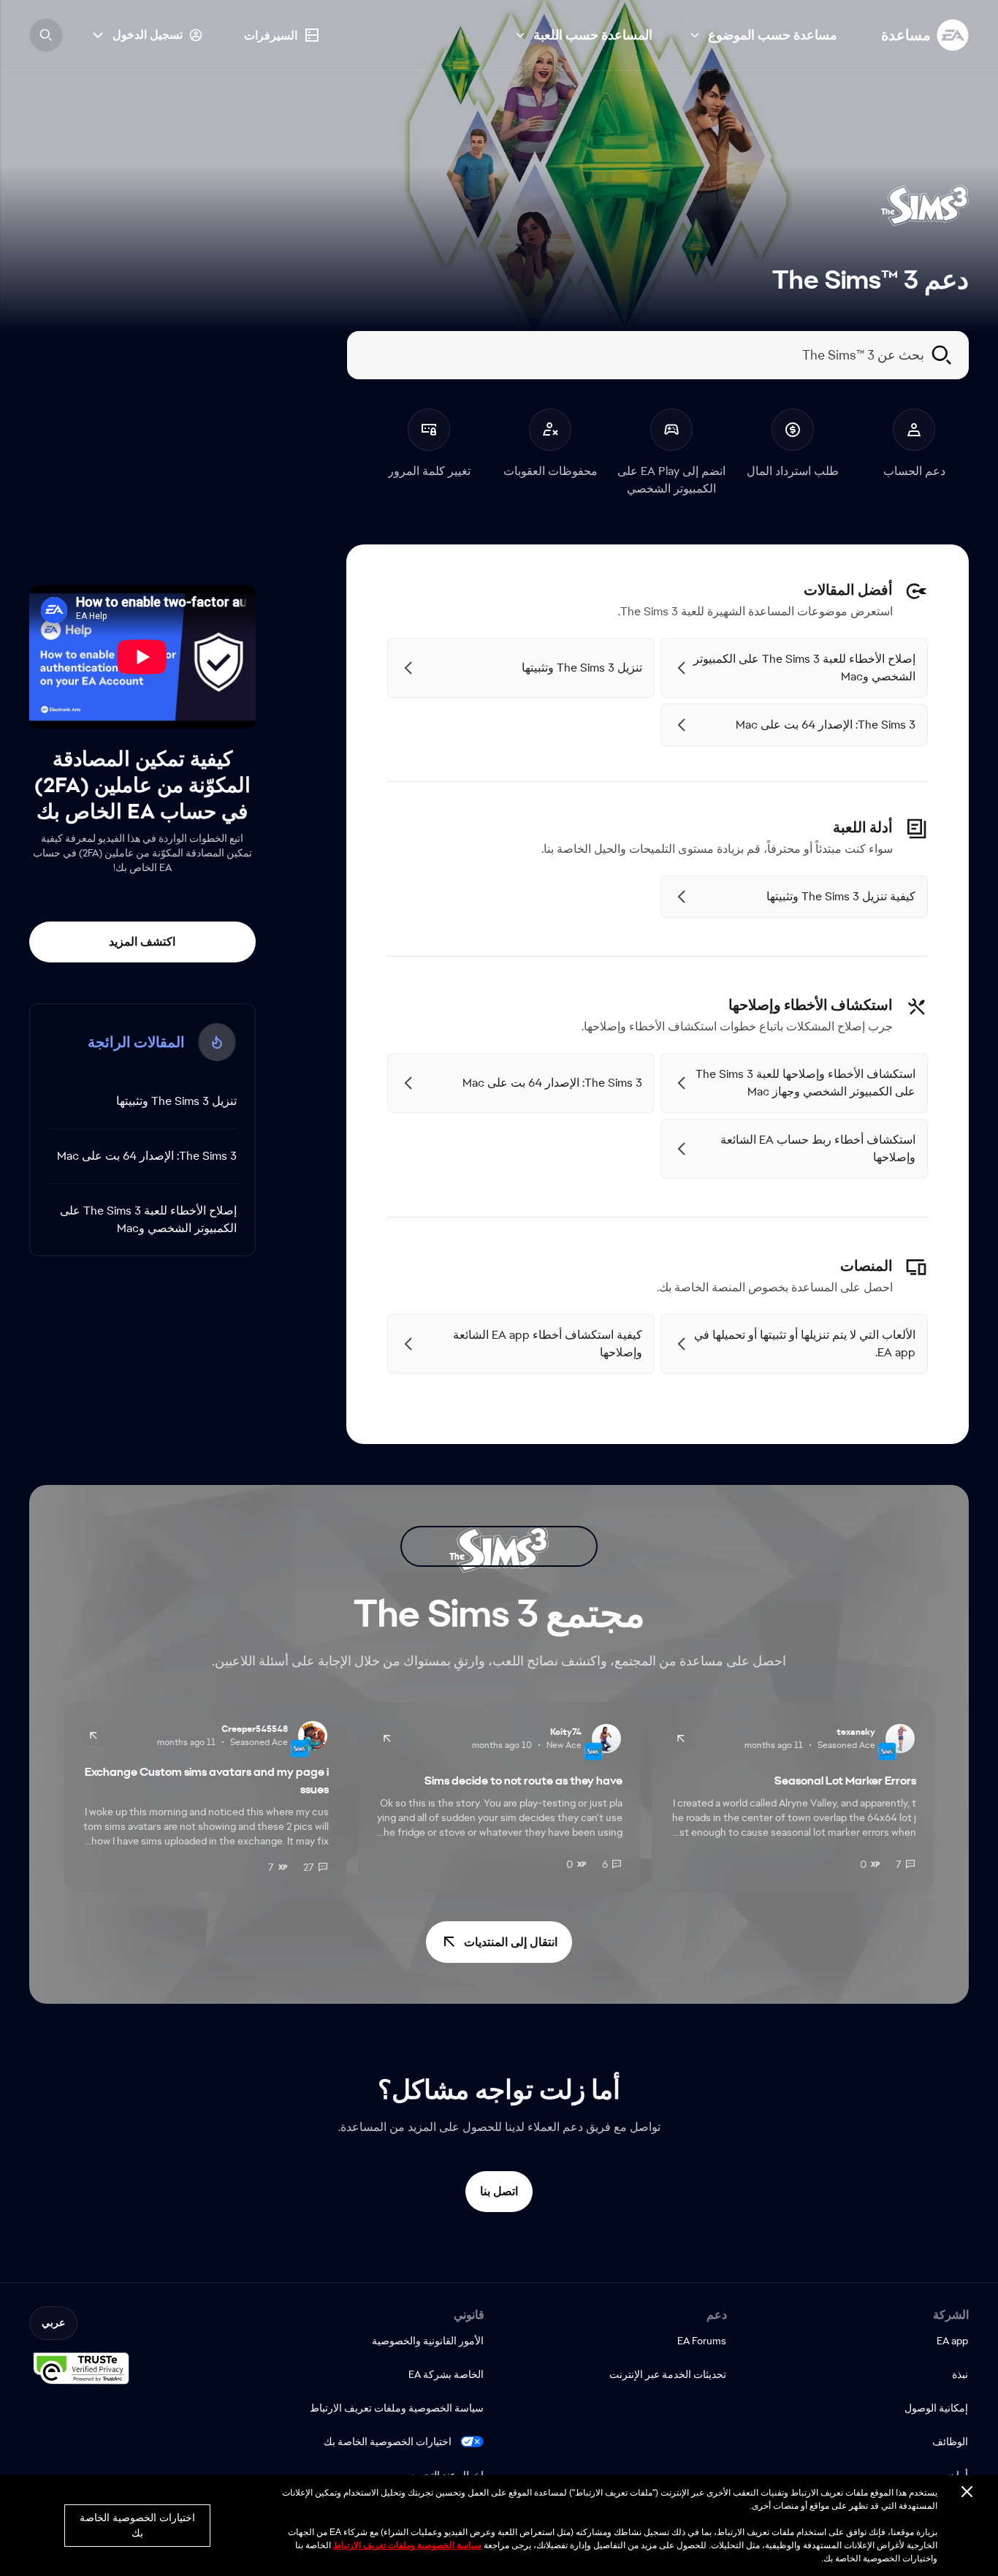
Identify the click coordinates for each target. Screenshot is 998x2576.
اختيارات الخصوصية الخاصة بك (388, 2442)
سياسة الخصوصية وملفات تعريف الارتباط (407, 2545)
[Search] (46, 35)
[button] (499, 1942)
